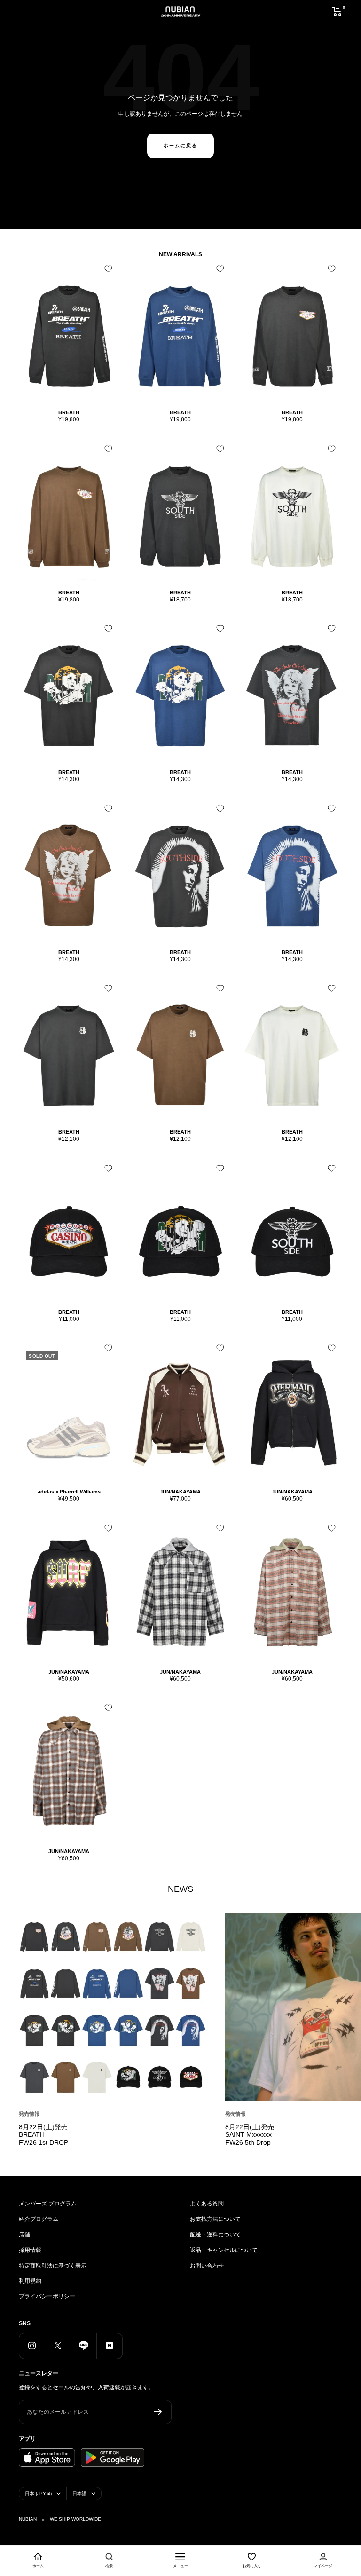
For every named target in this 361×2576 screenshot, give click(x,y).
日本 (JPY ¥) (38, 2493)
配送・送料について (215, 2235)
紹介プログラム (39, 2219)
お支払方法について (215, 2219)
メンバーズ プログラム (48, 2204)
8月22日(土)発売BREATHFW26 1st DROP (43, 2135)
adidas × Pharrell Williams (69, 1492)
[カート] (337, 11)
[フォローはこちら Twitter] (58, 2346)
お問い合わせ (207, 2266)
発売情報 (29, 2114)
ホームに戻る (180, 146)
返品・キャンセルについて (224, 2250)
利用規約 (30, 2281)
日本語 (79, 2493)
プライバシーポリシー (47, 2296)
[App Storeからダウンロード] (47, 2457)
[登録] (158, 2412)
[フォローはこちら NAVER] (109, 2346)
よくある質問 (207, 2204)
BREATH (69, 412)
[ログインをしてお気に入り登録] (108, 269)
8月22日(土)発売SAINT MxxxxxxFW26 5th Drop (250, 2135)
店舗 (24, 2235)
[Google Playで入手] (113, 2457)
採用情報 (30, 2250)
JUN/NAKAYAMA (180, 1492)
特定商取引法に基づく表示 (53, 2266)
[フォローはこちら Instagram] (32, 2346)
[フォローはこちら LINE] (83, 2346)
